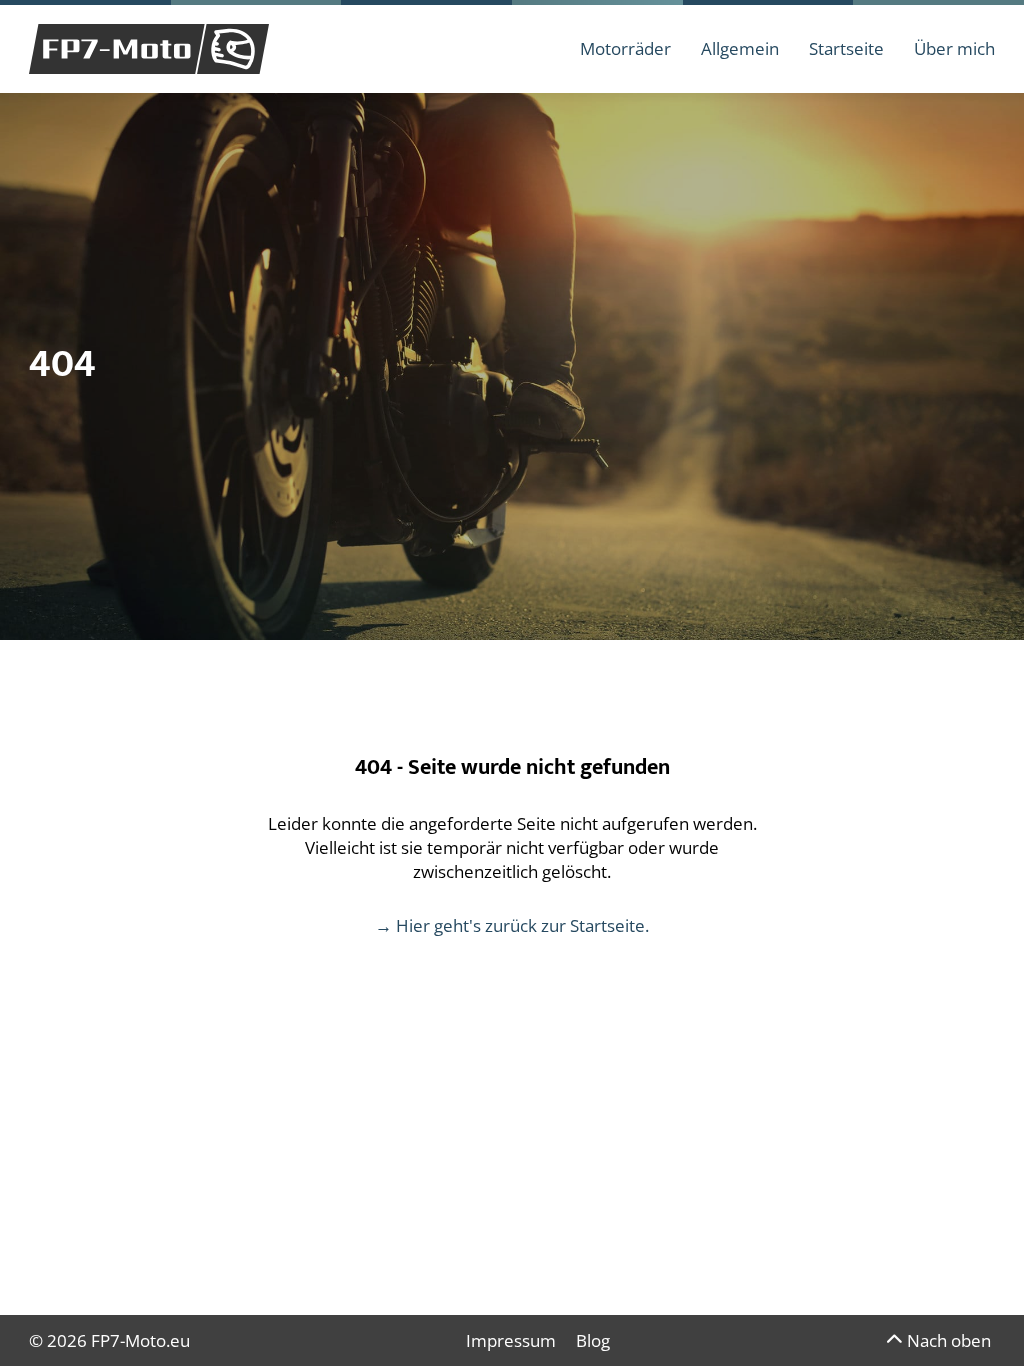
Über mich (954, 48)
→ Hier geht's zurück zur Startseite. (512, 925)
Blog (593, 1340)
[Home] (149, 49)
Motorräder (625, 48)
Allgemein (740, 48)
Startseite (846, 48)
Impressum (511, 1340)
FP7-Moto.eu (140, 1340)
